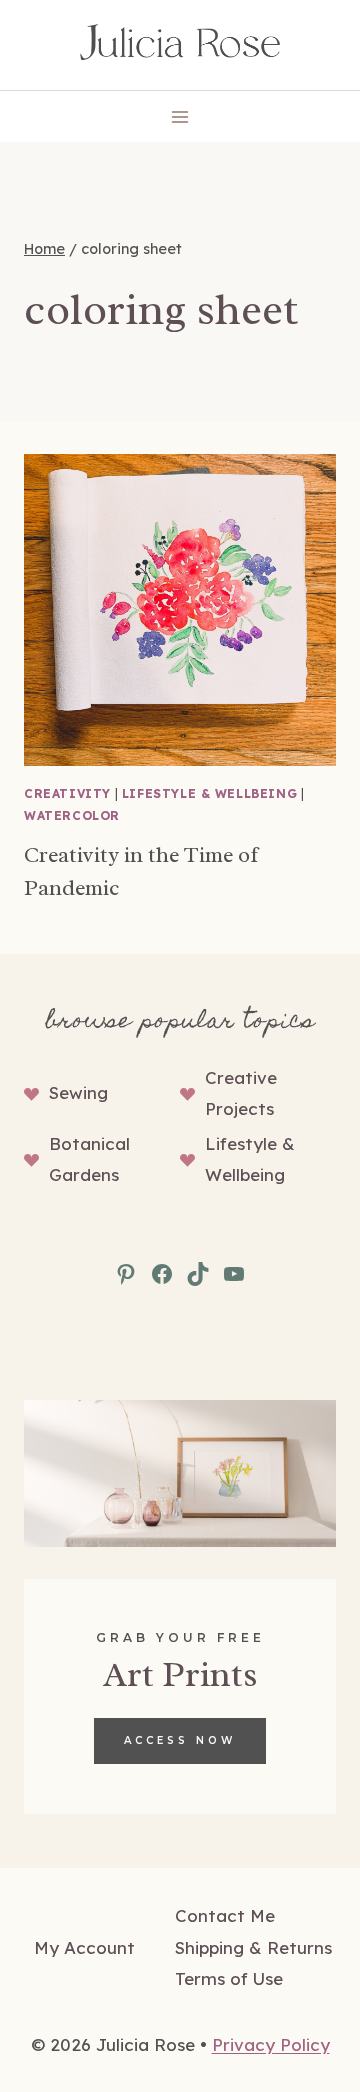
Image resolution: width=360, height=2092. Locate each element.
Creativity (67, 793)
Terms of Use (229, 1978)
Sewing (78, 1092)
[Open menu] (180, 116)
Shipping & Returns (253, 1947)
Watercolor (72, 815)
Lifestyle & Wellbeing (210, 793)
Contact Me (225, 1915)
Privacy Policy (271, 2044)
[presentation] (180, 610)
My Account (84, 1947)
